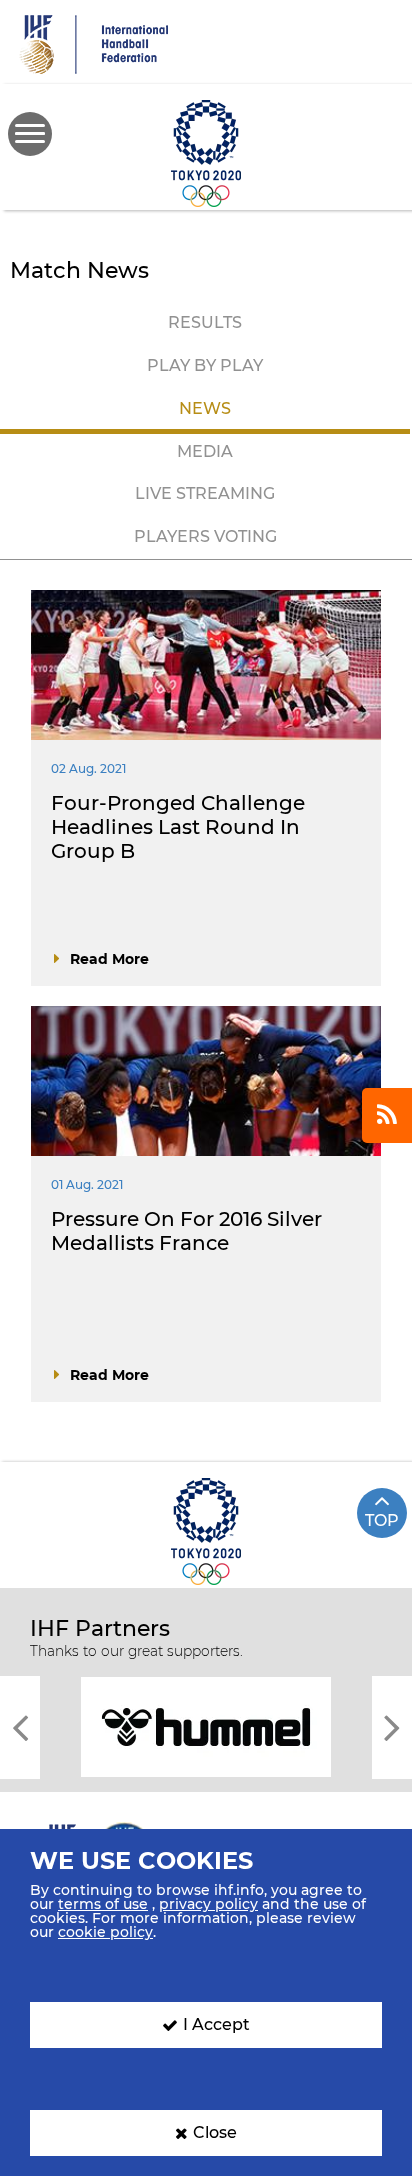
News (205, 408)
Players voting (205, 536)
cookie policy (105, 1932)
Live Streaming (205, 493)
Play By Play (205, 365)
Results (205, 322)
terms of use (103, 1904)
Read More (109, 959)
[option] (206, 1725)
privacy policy (208, 1904)
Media (205, 451)
